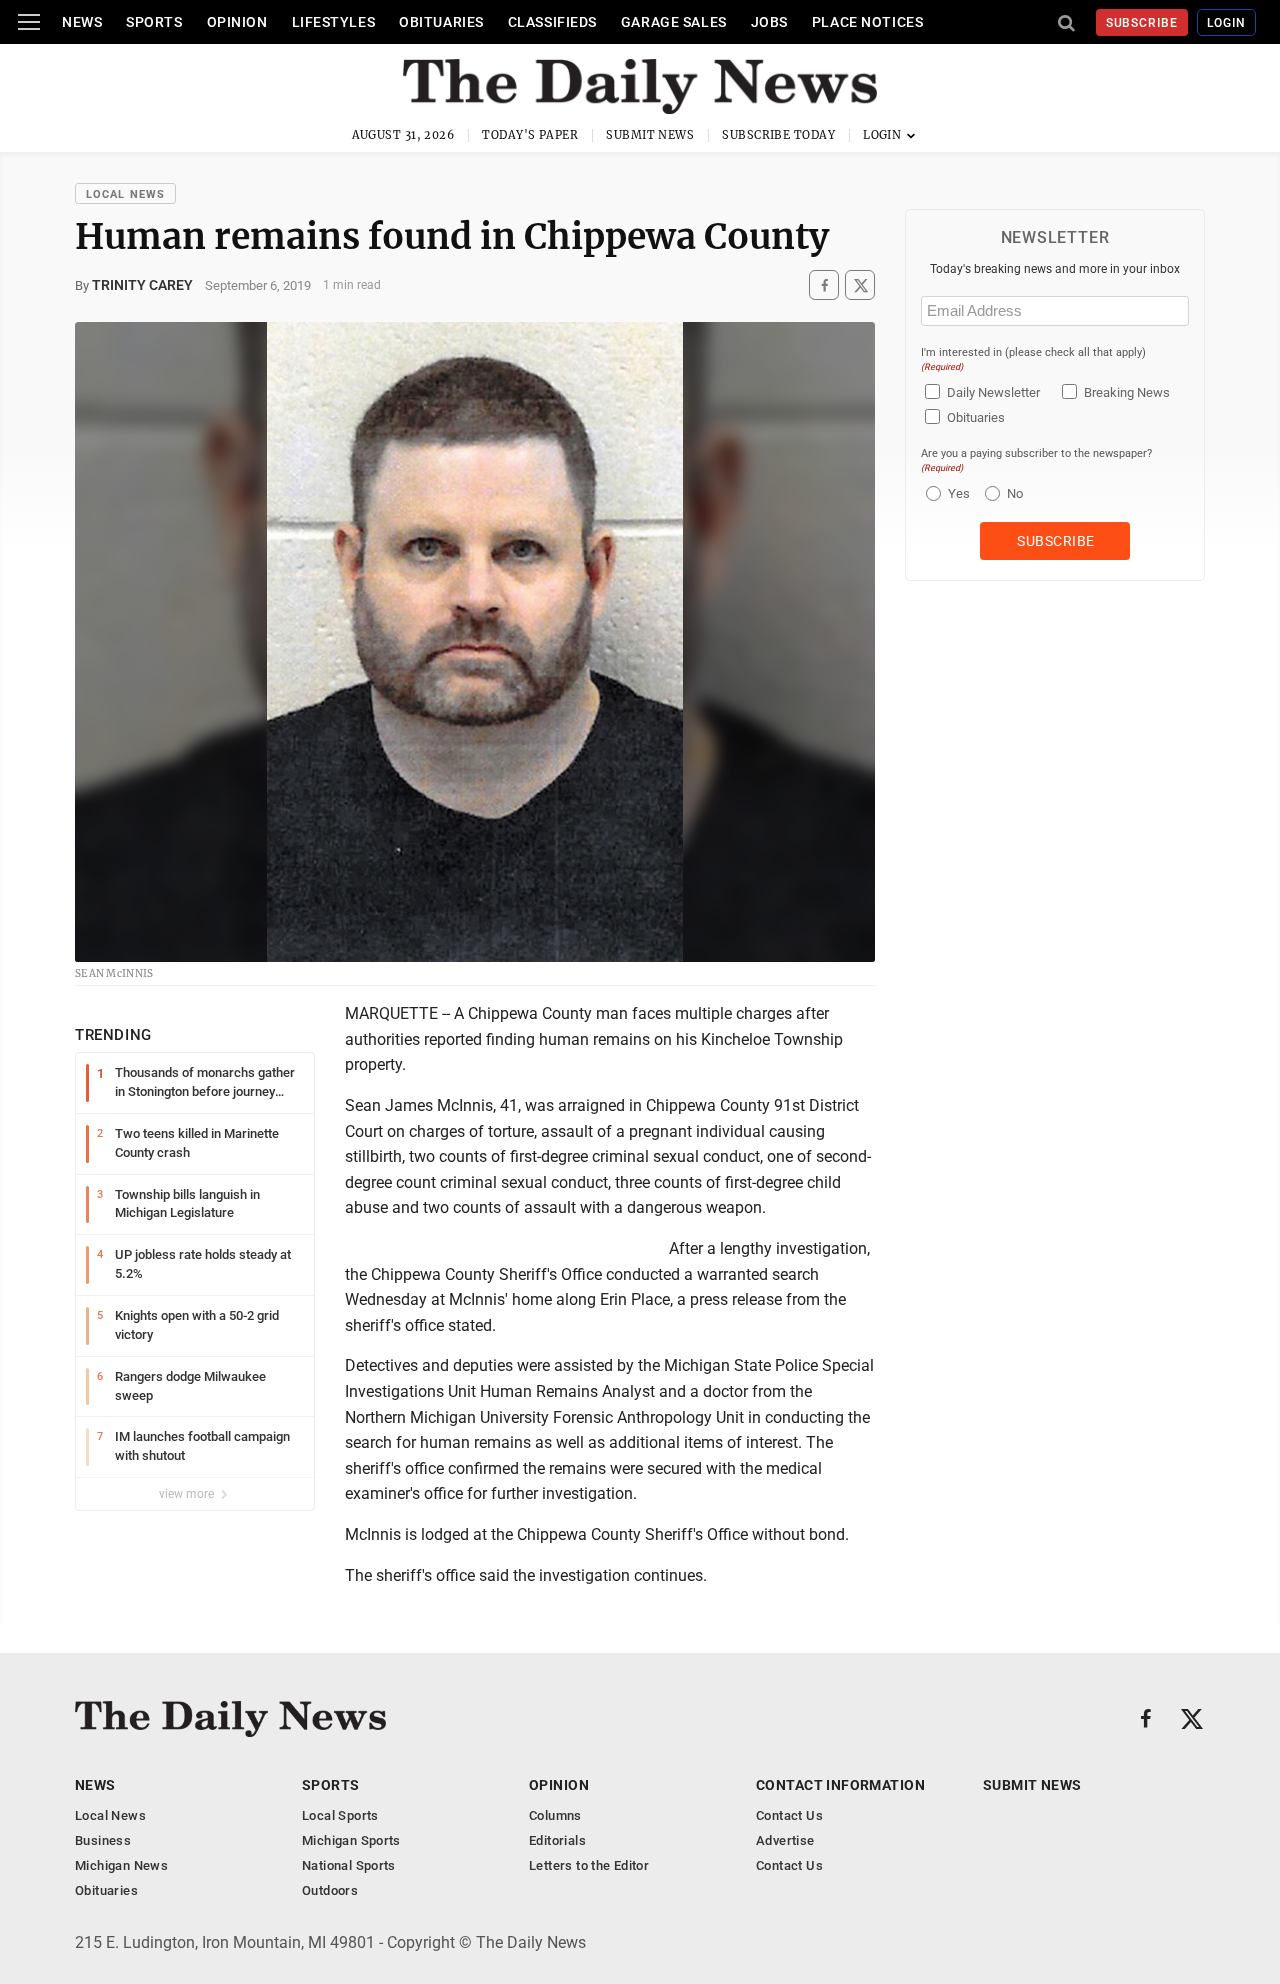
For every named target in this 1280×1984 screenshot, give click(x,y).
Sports (154, 22)
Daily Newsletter (993, 392)
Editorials (557, 1840)
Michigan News (121, 1865)
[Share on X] (860, 285)
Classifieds (552, 22)
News (82, 22)
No (1015, 493)
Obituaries (441, 22)
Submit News (650, 135)
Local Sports (340, 1815)
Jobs (769, 22)
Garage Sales (674, 22)
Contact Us (789, 1815)
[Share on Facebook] (824, 285)
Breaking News (1127, 392)
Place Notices (867, 22)
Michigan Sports (351, 1840)
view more (188, 1494)
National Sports (349, 1865)
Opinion (237, 22)
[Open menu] (29, 22)
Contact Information (840, 1785)
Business (103, 1840)
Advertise (785, 1840)
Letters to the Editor (589, 1865)
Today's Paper (530, 135)
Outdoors (330, 1890)
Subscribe (1142, 23)
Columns (555, 1815)
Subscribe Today (778, 135)
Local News (125, 194)
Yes (956, 493)
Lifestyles (334, 22)
